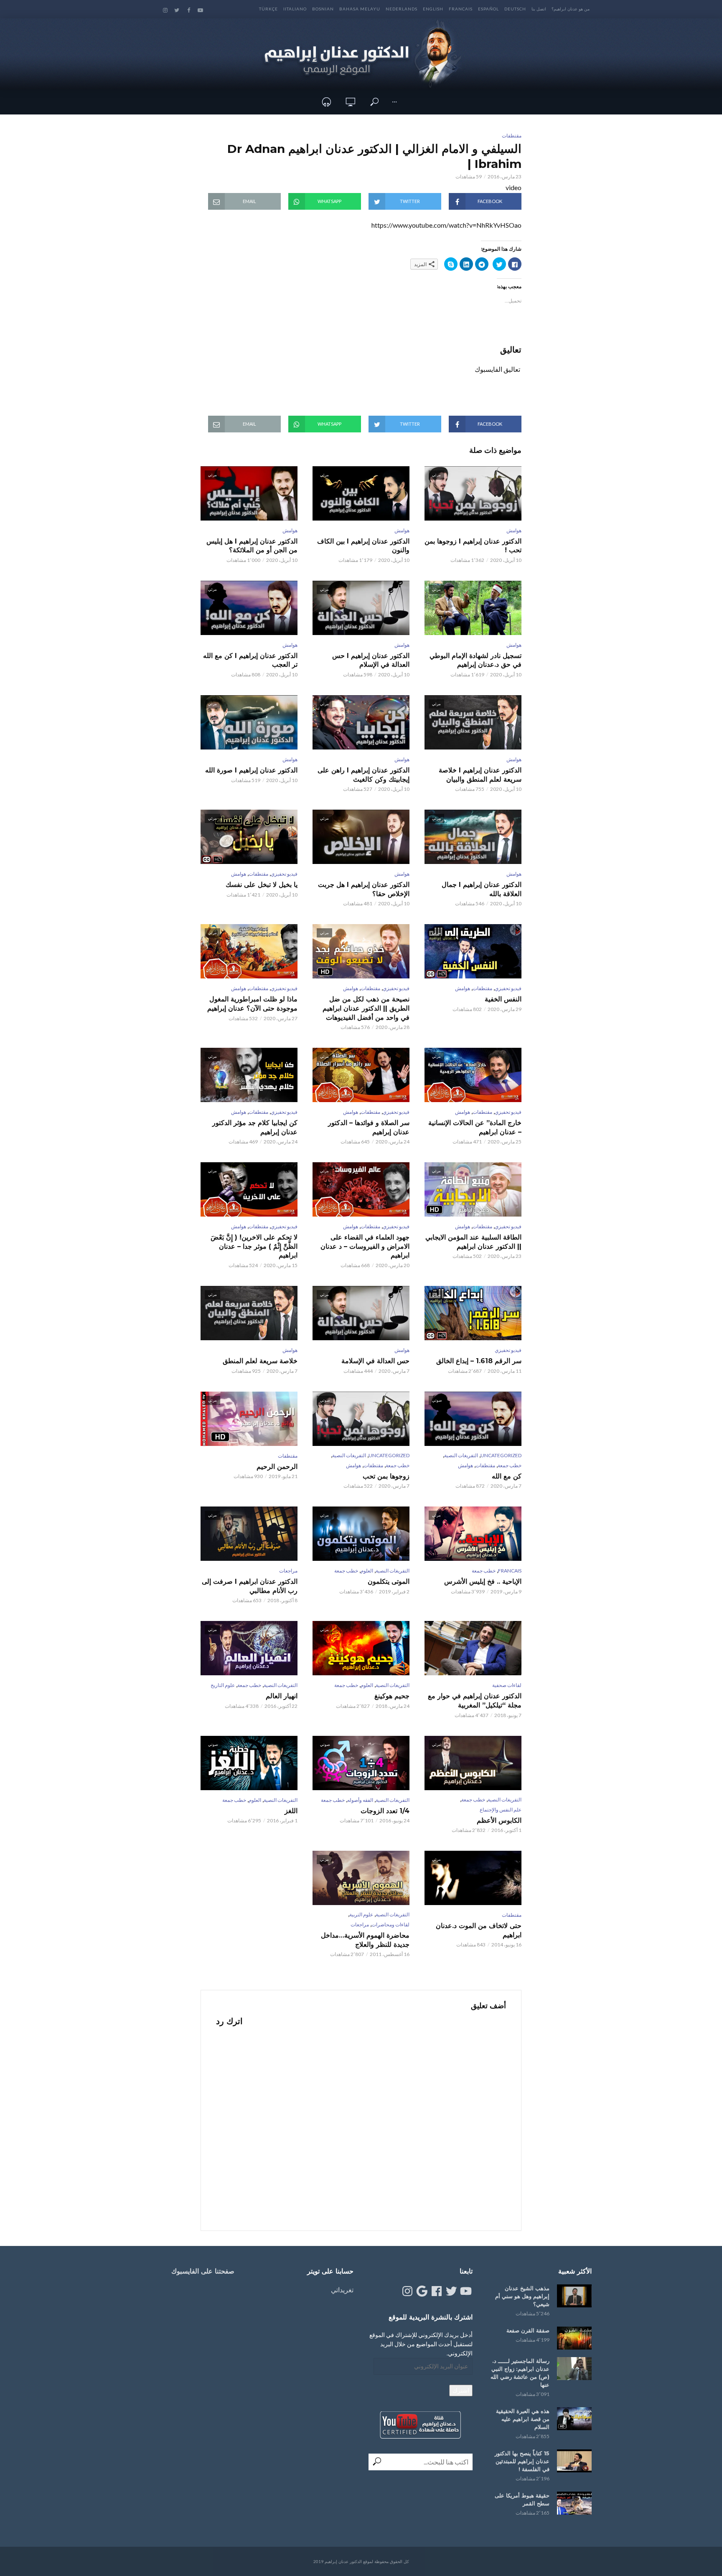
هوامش (514, 530)
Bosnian (323, 9)
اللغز (291, 1811)
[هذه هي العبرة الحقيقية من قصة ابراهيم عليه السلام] (574, 2419)
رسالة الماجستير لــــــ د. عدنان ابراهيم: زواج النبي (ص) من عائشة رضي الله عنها (520, 2373)
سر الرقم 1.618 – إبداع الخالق (479, 1361)
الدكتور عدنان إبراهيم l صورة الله (251, 770)
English (433, 9)
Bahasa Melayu (360, 9)
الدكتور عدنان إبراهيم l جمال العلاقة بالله (482, 889)
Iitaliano (295, 9)
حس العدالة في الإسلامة (375, 1361)
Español (488, 9)
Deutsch (515, 9)
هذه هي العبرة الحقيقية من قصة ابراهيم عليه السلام (523, 2419)
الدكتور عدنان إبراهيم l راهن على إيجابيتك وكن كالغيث (364, 775)
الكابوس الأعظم (499, 1820)
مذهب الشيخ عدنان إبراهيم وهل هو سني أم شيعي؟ (522, 2296)
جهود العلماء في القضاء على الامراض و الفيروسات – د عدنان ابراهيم (365, 1246)
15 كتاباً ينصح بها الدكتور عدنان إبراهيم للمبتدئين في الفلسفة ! (522, 2461)
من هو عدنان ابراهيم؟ (571, 9)
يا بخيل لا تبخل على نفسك (262, 885)
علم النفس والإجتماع (501, 1810)
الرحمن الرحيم (277, 1467)
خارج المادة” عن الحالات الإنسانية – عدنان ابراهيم (475, 1127)
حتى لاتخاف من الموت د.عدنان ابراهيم (479, 1930)
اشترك (461, 2390)
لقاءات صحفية (507, 1685)
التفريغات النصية (461, 1455)
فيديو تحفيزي (284, 874)
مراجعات (288, 1571)
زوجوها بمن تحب (386, 1476)
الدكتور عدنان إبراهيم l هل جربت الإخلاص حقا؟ (364, 889)
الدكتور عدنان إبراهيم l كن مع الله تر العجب (250, 660)
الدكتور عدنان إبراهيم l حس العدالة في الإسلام (371, 660)
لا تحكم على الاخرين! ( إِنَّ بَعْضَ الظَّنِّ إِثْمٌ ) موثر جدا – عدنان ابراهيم (254, 1246)
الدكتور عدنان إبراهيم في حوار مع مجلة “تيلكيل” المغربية (475, 1701)
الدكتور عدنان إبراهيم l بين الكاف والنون (363, 546)
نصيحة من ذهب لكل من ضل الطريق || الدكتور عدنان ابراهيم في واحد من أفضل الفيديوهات (366, 1008)
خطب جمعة (510, 1465)
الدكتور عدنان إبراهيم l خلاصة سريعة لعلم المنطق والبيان (480, 775)
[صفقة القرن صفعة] (574, 2338)
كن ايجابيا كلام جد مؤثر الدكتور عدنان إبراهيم (255, 1127)
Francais (461, 9)
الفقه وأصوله (360, 1800)
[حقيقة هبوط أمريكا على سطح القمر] (574, 2503)
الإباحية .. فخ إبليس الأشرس (483, 1581)
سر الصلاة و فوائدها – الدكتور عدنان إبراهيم (369, 1127)
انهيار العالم (282, 1696)
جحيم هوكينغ (392, 1696)
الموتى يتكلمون (389, 1581)
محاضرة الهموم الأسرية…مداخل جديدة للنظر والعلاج (365, 1940)
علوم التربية (361, 1914)
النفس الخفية (503, 999)
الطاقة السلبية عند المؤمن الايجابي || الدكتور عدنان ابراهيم (473, 1242)
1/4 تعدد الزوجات (385, 1811)
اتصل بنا (539, 9)
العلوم (367, 1571)
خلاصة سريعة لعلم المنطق (260, 1361)
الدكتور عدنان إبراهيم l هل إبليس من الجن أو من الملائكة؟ (252, 546)
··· (394, 102)
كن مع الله (507, 1476)
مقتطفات (512, 136)
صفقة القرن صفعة (528, 2330)
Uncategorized (501, 1455)
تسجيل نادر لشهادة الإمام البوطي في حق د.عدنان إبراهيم (475, 660)
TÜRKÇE (268, 9)
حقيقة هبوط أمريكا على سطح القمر (522, 2499)
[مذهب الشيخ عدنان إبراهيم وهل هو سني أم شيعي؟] (574, 2296)
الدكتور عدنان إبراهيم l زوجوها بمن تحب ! (473, 546)
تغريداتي (342, 2290)
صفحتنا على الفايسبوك (203, 2271)
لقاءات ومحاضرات (390, 1924)
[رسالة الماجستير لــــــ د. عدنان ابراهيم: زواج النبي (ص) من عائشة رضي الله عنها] (574, 2369)
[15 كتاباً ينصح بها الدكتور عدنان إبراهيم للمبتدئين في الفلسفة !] (574, 2461)
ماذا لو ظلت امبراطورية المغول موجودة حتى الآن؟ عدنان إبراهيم (252, 1004)
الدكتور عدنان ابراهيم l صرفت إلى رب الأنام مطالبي (250, 1586)
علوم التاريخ (223, 1685)
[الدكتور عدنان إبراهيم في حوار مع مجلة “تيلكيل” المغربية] (473, 1648)
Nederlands (402, 9)
